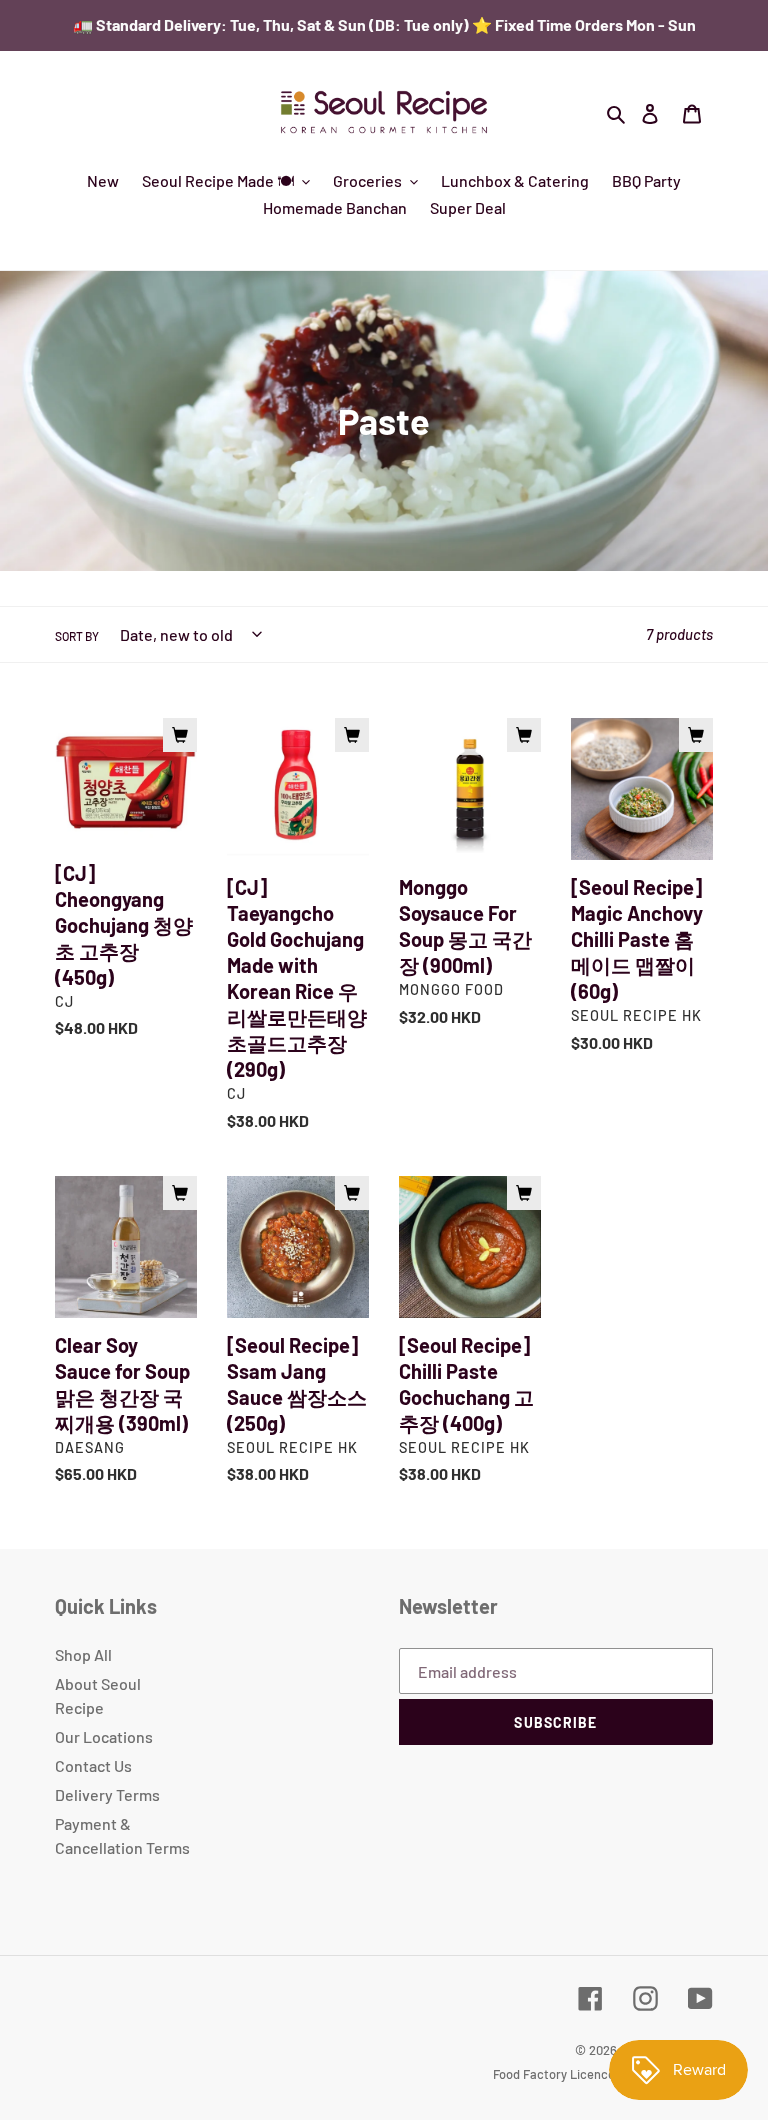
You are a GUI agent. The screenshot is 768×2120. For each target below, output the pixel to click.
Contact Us (93, 1765)
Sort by (77, 636)
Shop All (83, 1654)
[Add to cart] (180, 735)
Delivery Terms (107, 1794)
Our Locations (104, 1736)
